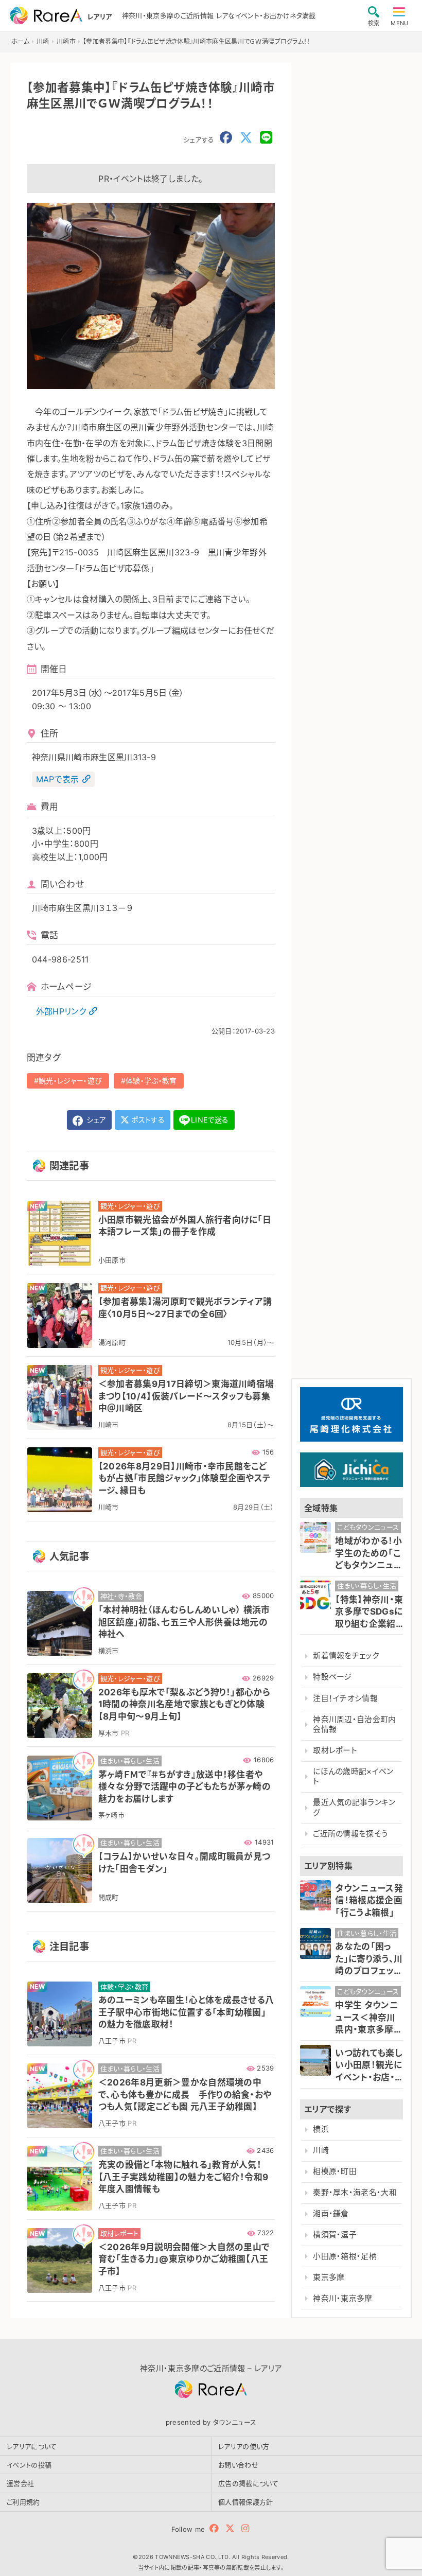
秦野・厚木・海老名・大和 (355, 2193)
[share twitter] (246, 138)
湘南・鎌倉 (331, 2214)
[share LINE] (266, 138)
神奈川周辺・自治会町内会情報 (355, 1724)
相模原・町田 (335, 2171)
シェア (95, 1120)
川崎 (321, 2150)
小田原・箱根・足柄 (345, 2256)
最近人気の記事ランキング (354, 1807)
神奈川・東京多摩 (343, 2299)
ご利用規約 (23, 2502)
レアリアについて (32, 2446)
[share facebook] (226, 138)
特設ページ (332, 1677)
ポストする (147, 1120)
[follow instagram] (245, 2528)
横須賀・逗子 (335, 2235)
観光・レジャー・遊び (70, 1081)
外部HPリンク (61, 1011)
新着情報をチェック (346, 1656)
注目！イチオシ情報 (345, 1698)
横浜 (321, 2129)
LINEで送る (210, 1120)
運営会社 (20, 2483)
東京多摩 (329, 2277)
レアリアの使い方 (244, 2446)
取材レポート (335, 1750)
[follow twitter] (230, 2528)
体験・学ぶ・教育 (151, 1081)
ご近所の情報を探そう (350, 1834)
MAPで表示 (58, 779)
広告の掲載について (248, 2483)
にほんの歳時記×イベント (353, 1776)
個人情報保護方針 (246, 2502)
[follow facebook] (214, 2528)
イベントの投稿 (29, 2465)
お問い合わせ (238, 2465)
